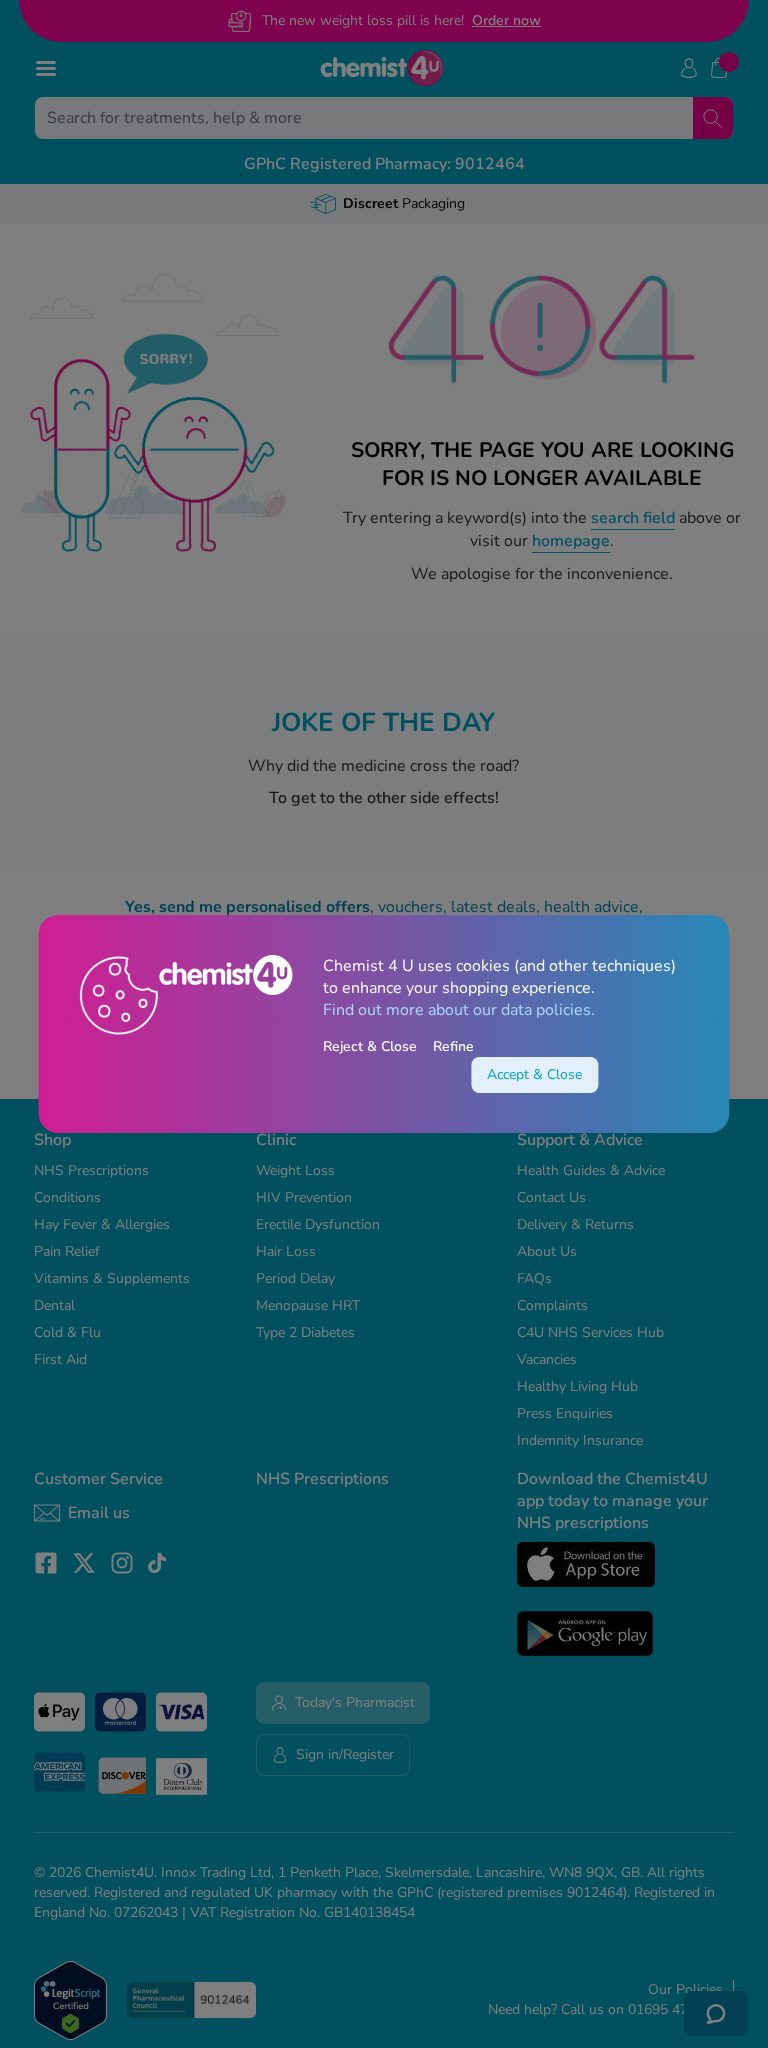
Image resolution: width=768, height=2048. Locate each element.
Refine (453, 1046)
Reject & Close (370, 1046)
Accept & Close (534, 1074)
